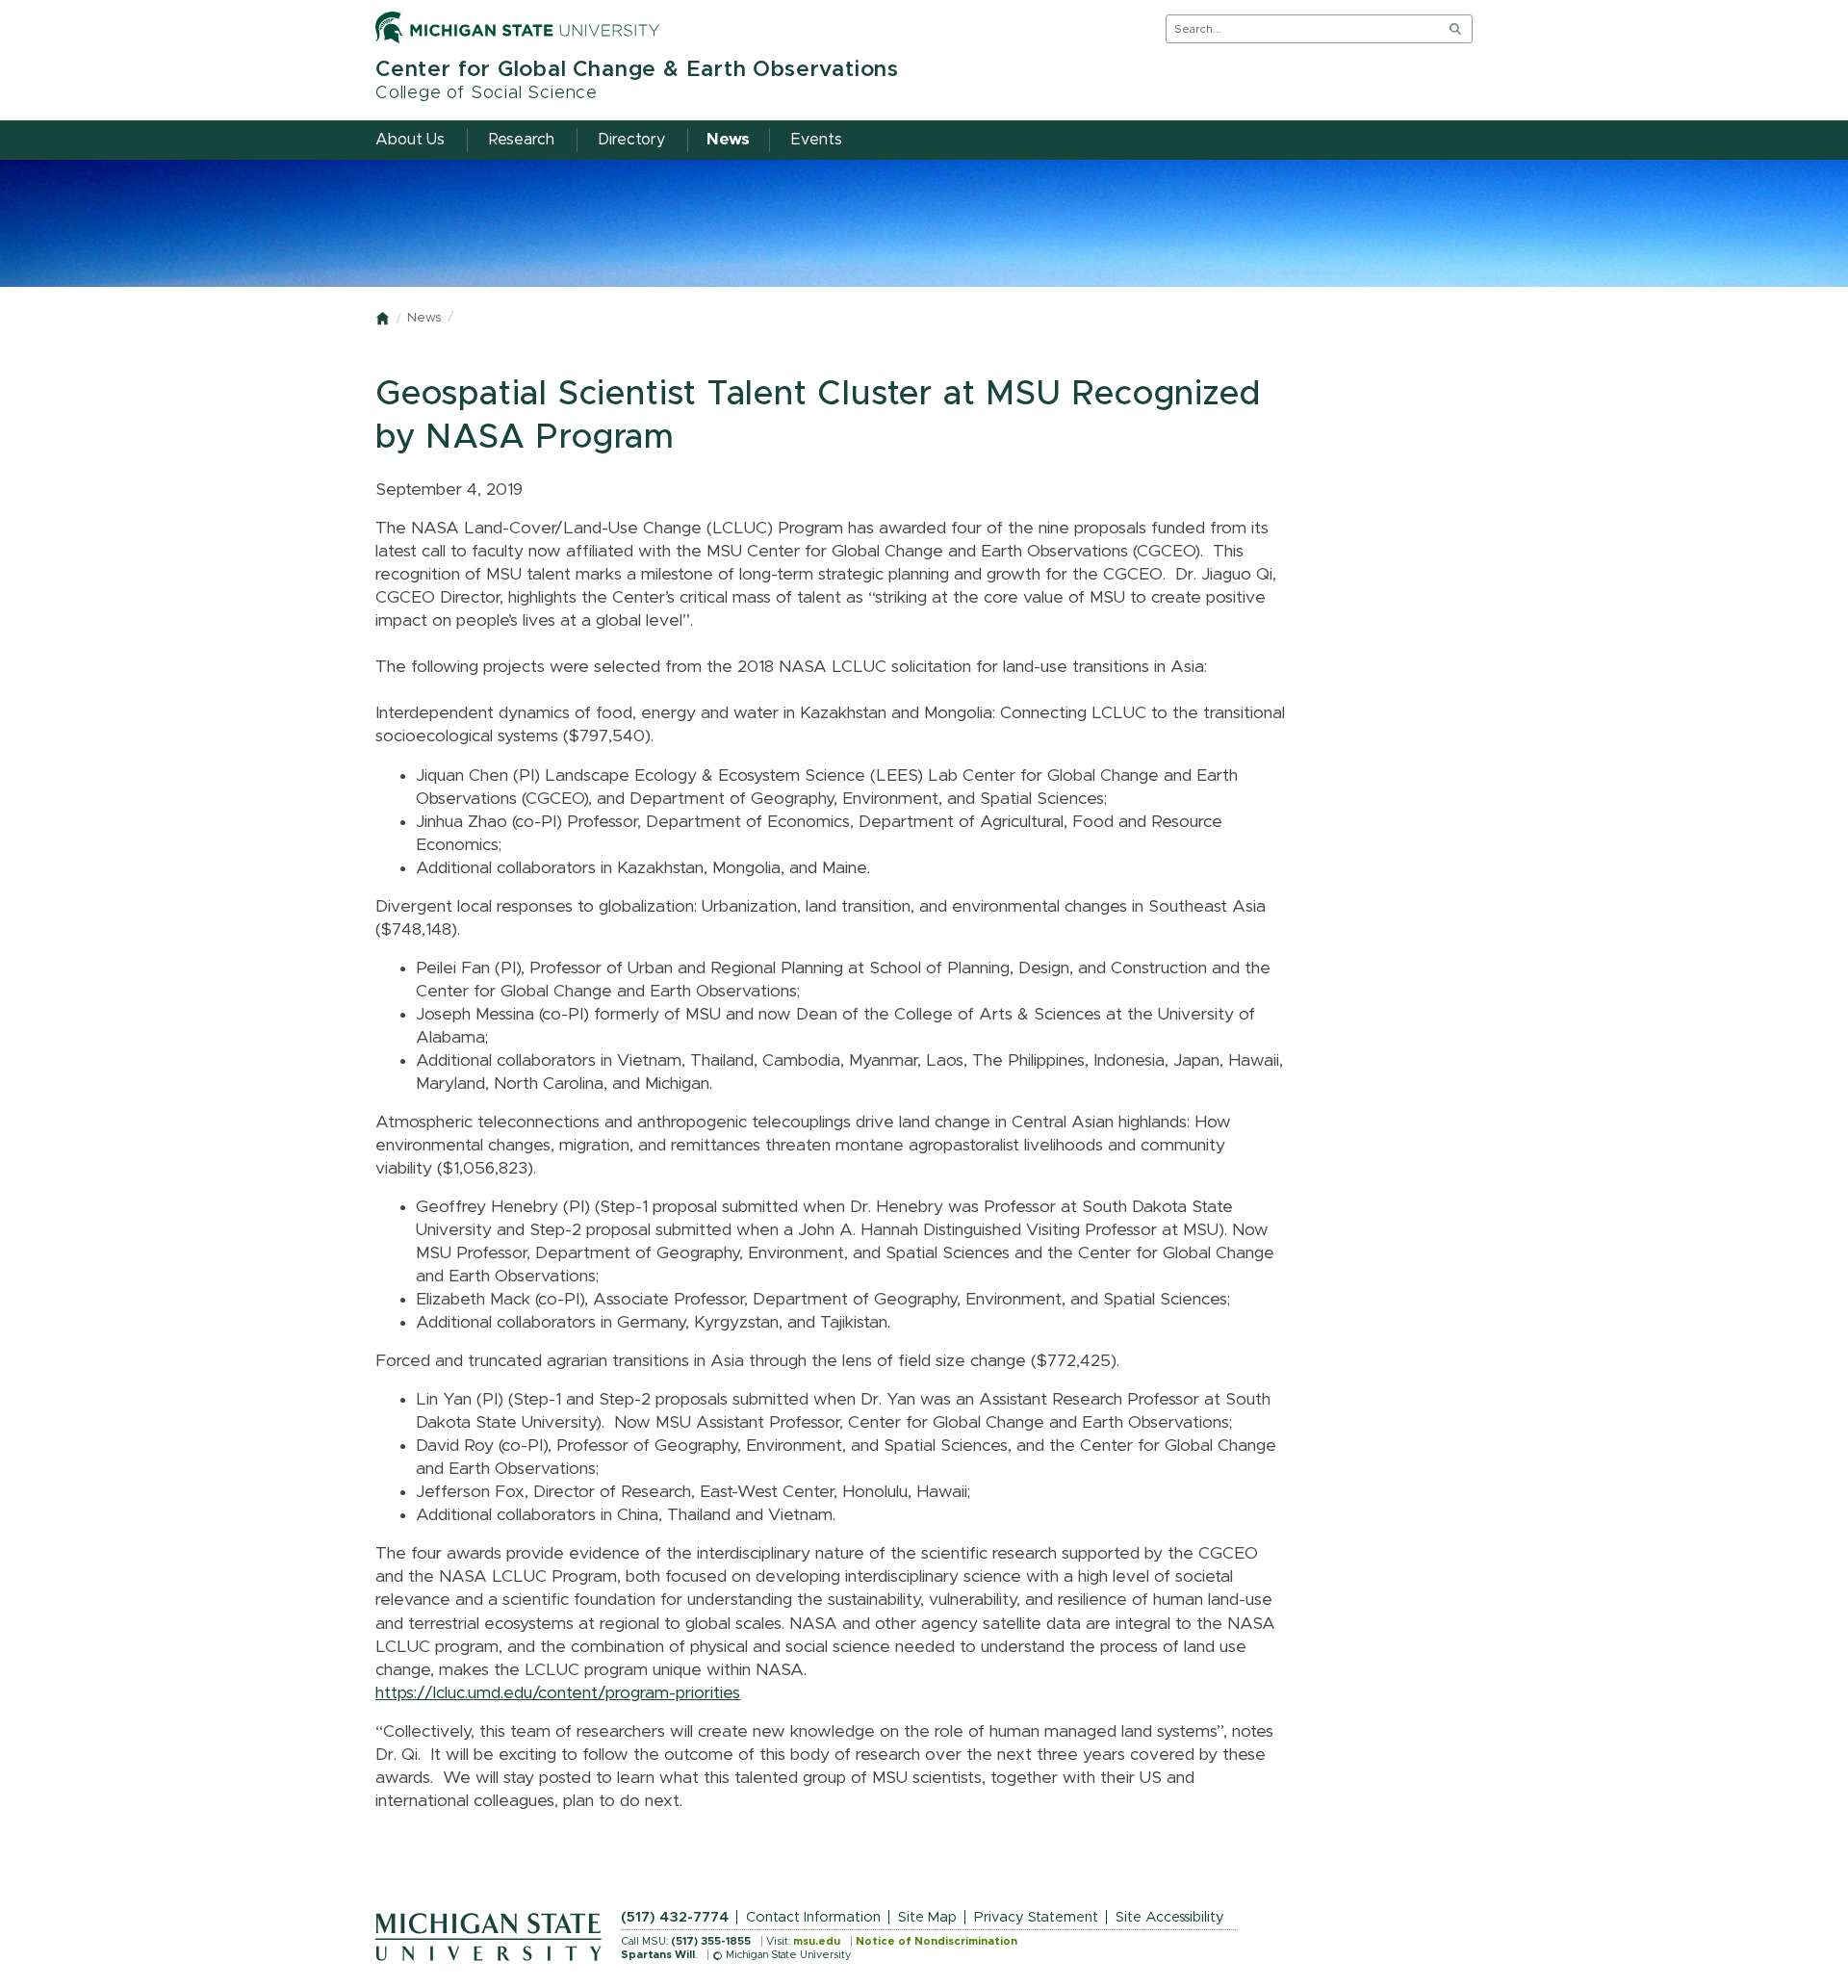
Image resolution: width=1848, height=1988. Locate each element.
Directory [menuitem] (632, 140)
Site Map (927, 1917)
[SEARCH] (1455, 29)
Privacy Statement (1036, 1917)
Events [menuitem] (817, 140)
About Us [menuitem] (410, 140)
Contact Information (813, 1917)
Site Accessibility (1170, 1917)
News (424, 318)
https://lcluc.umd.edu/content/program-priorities (558, 1693)
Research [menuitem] (522, 140)
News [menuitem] (728, 140)
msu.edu (817, 1941)
